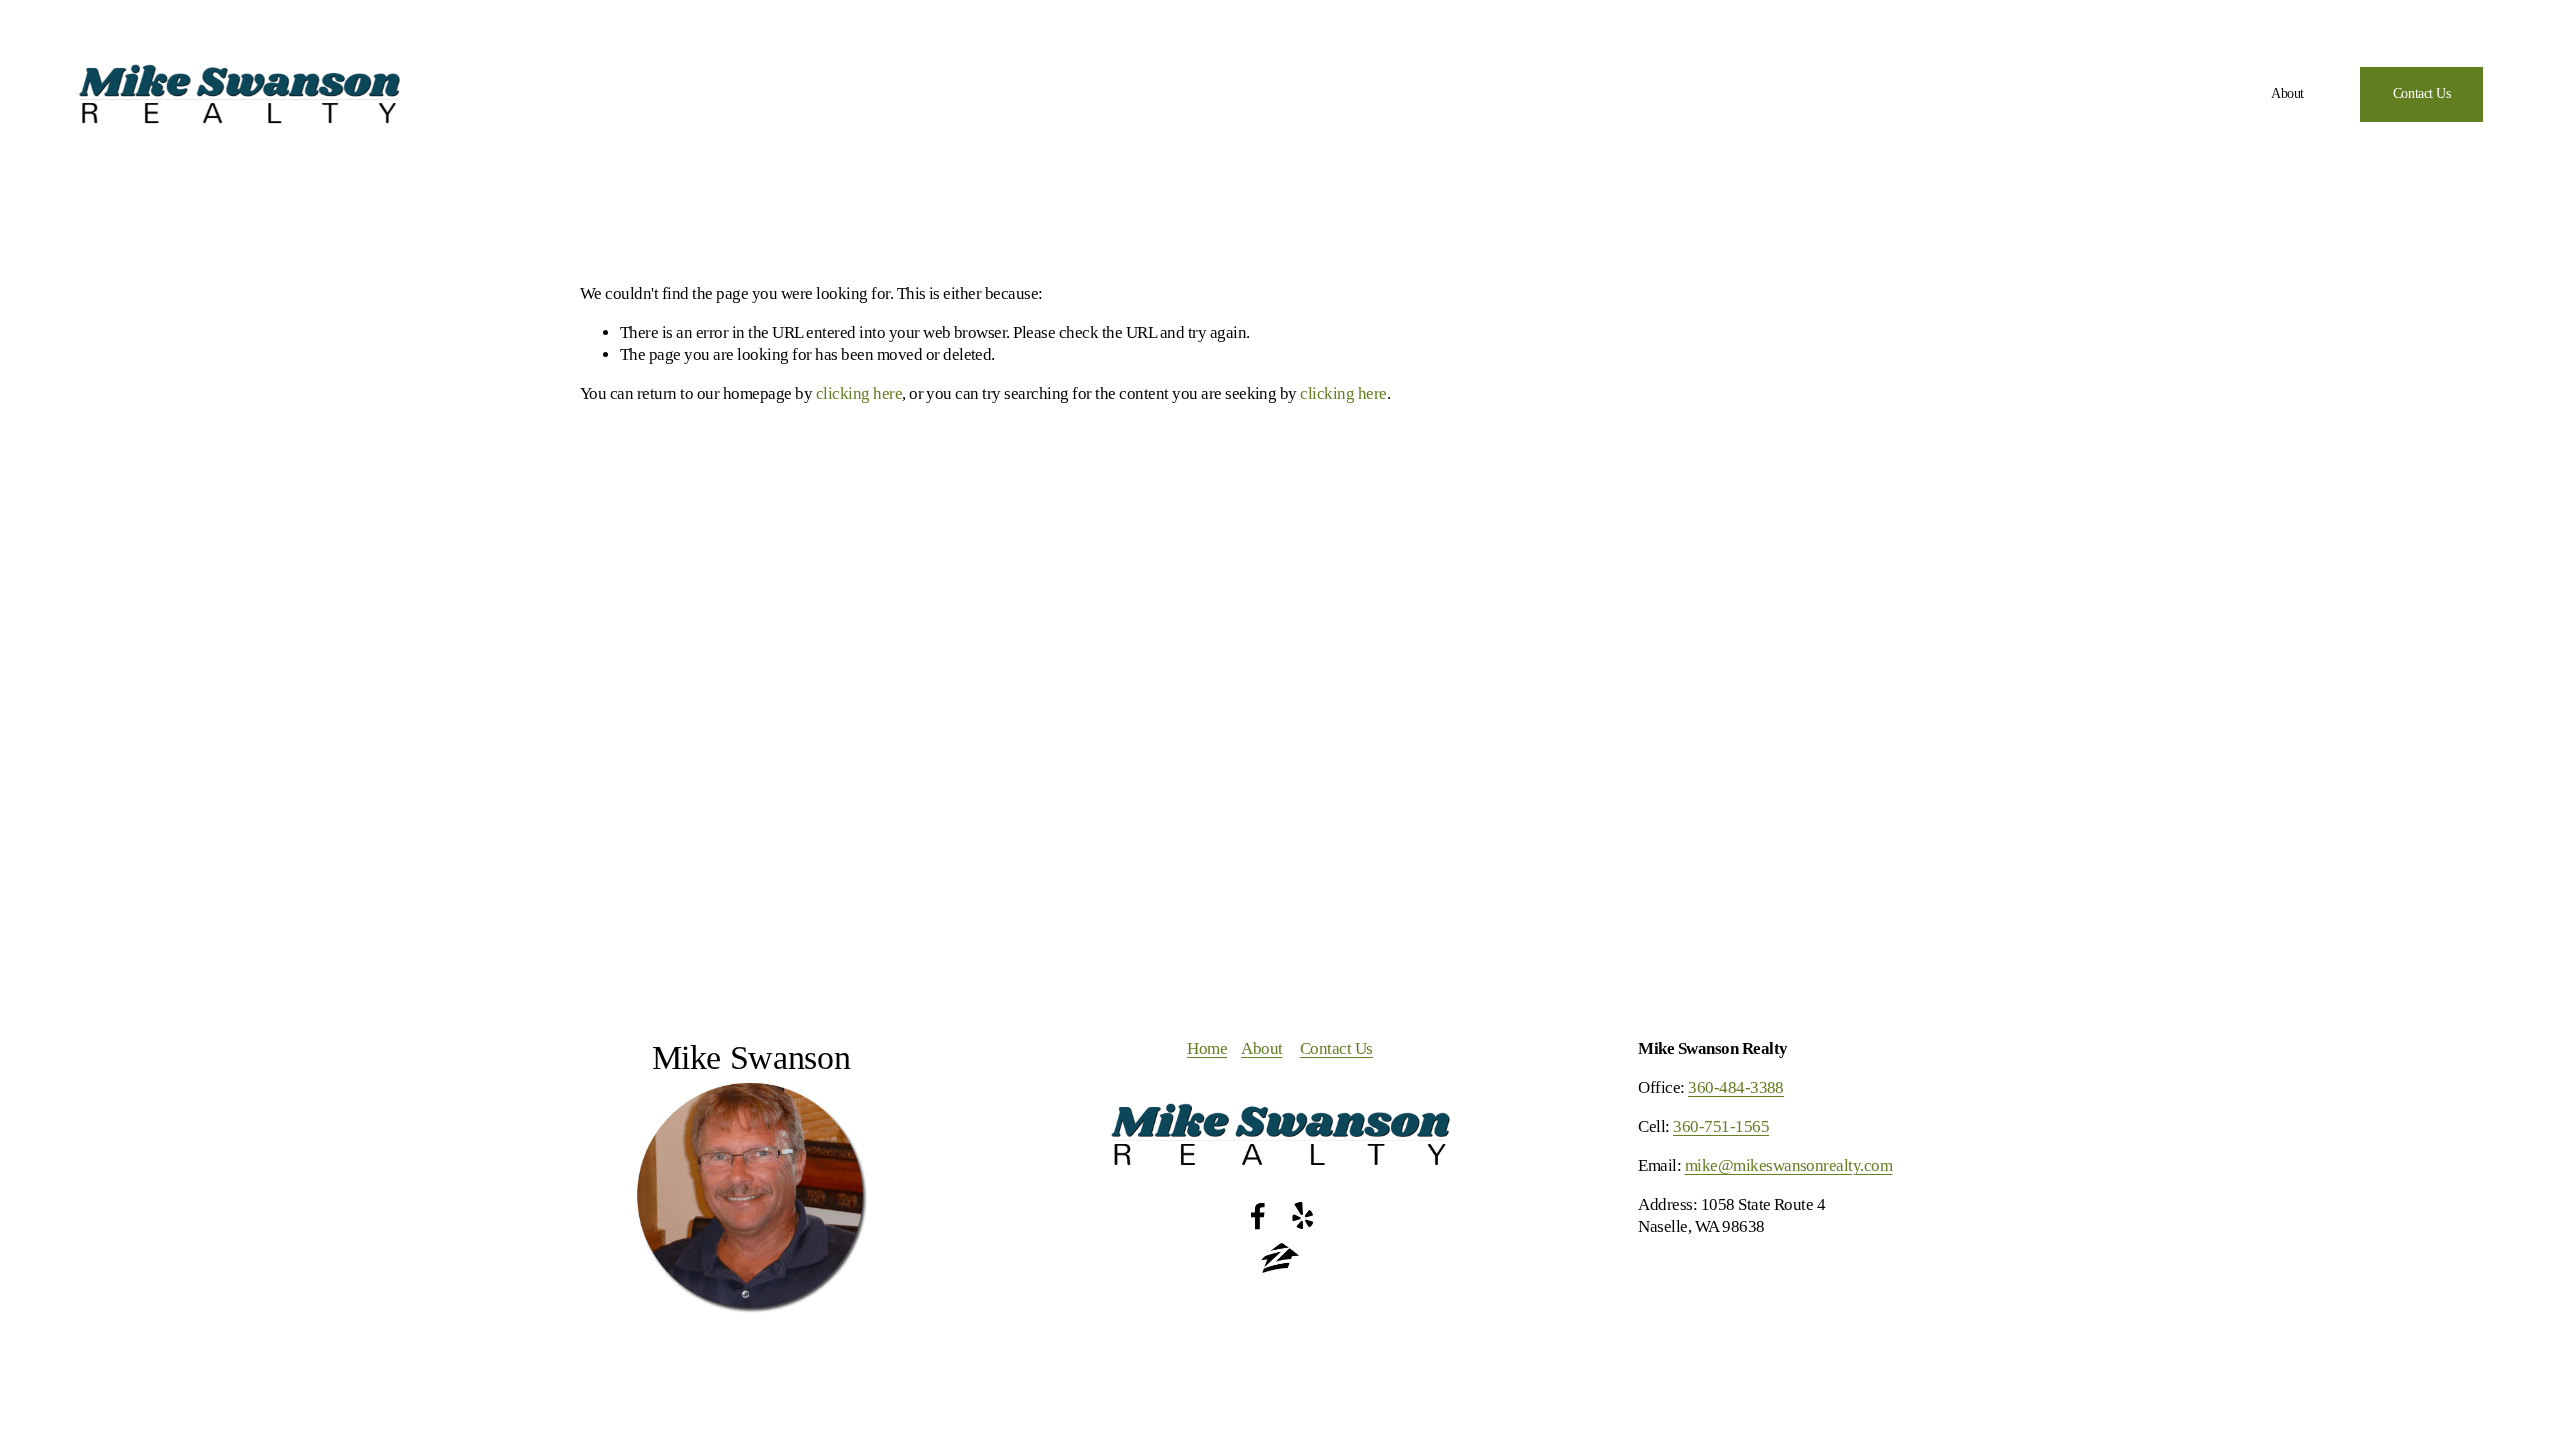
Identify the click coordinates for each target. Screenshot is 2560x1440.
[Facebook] (1258, 1216)
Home (1207, 1048)
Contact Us (2422, 93)
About (2287, 93)
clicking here (859, 393)
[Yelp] (1302, 1216)
